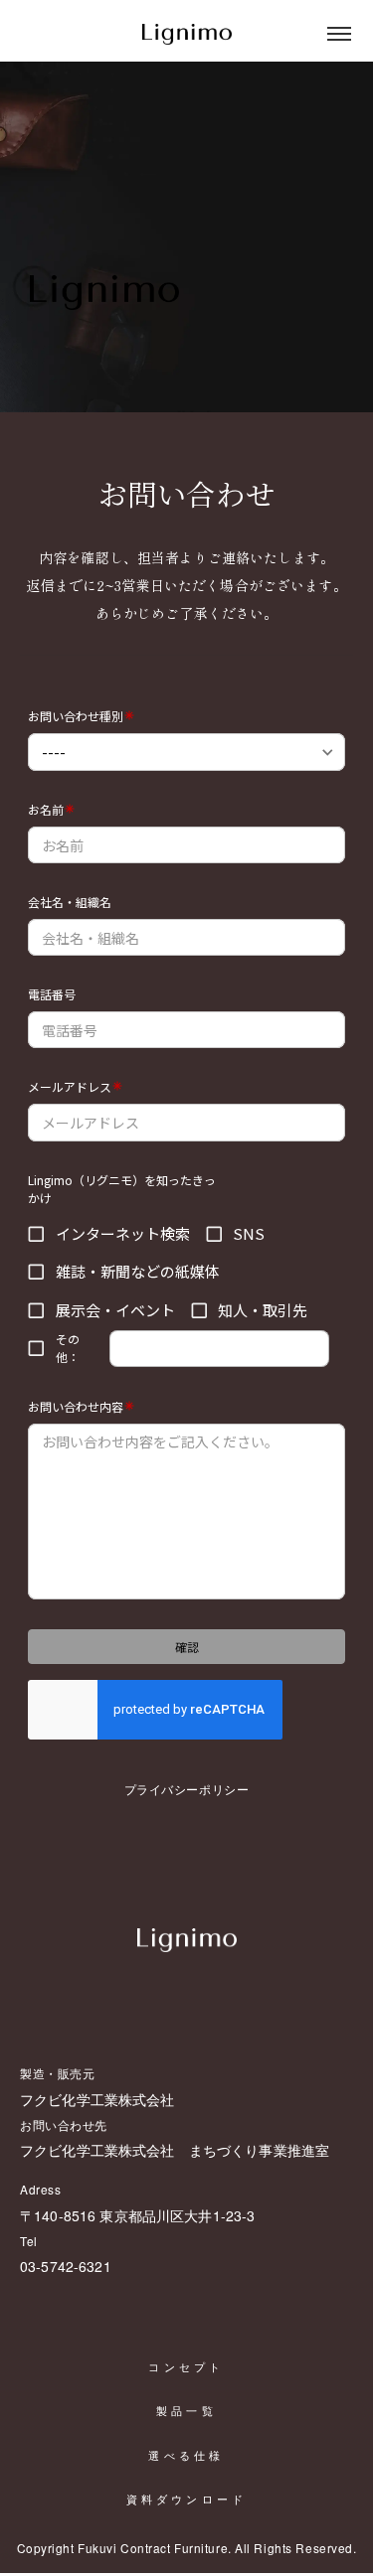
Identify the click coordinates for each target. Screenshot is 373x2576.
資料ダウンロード (187, 2500)
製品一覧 (186, 2411)
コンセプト (186, 2367)
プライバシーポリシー (187, 1789)
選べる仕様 (186, 2456)
